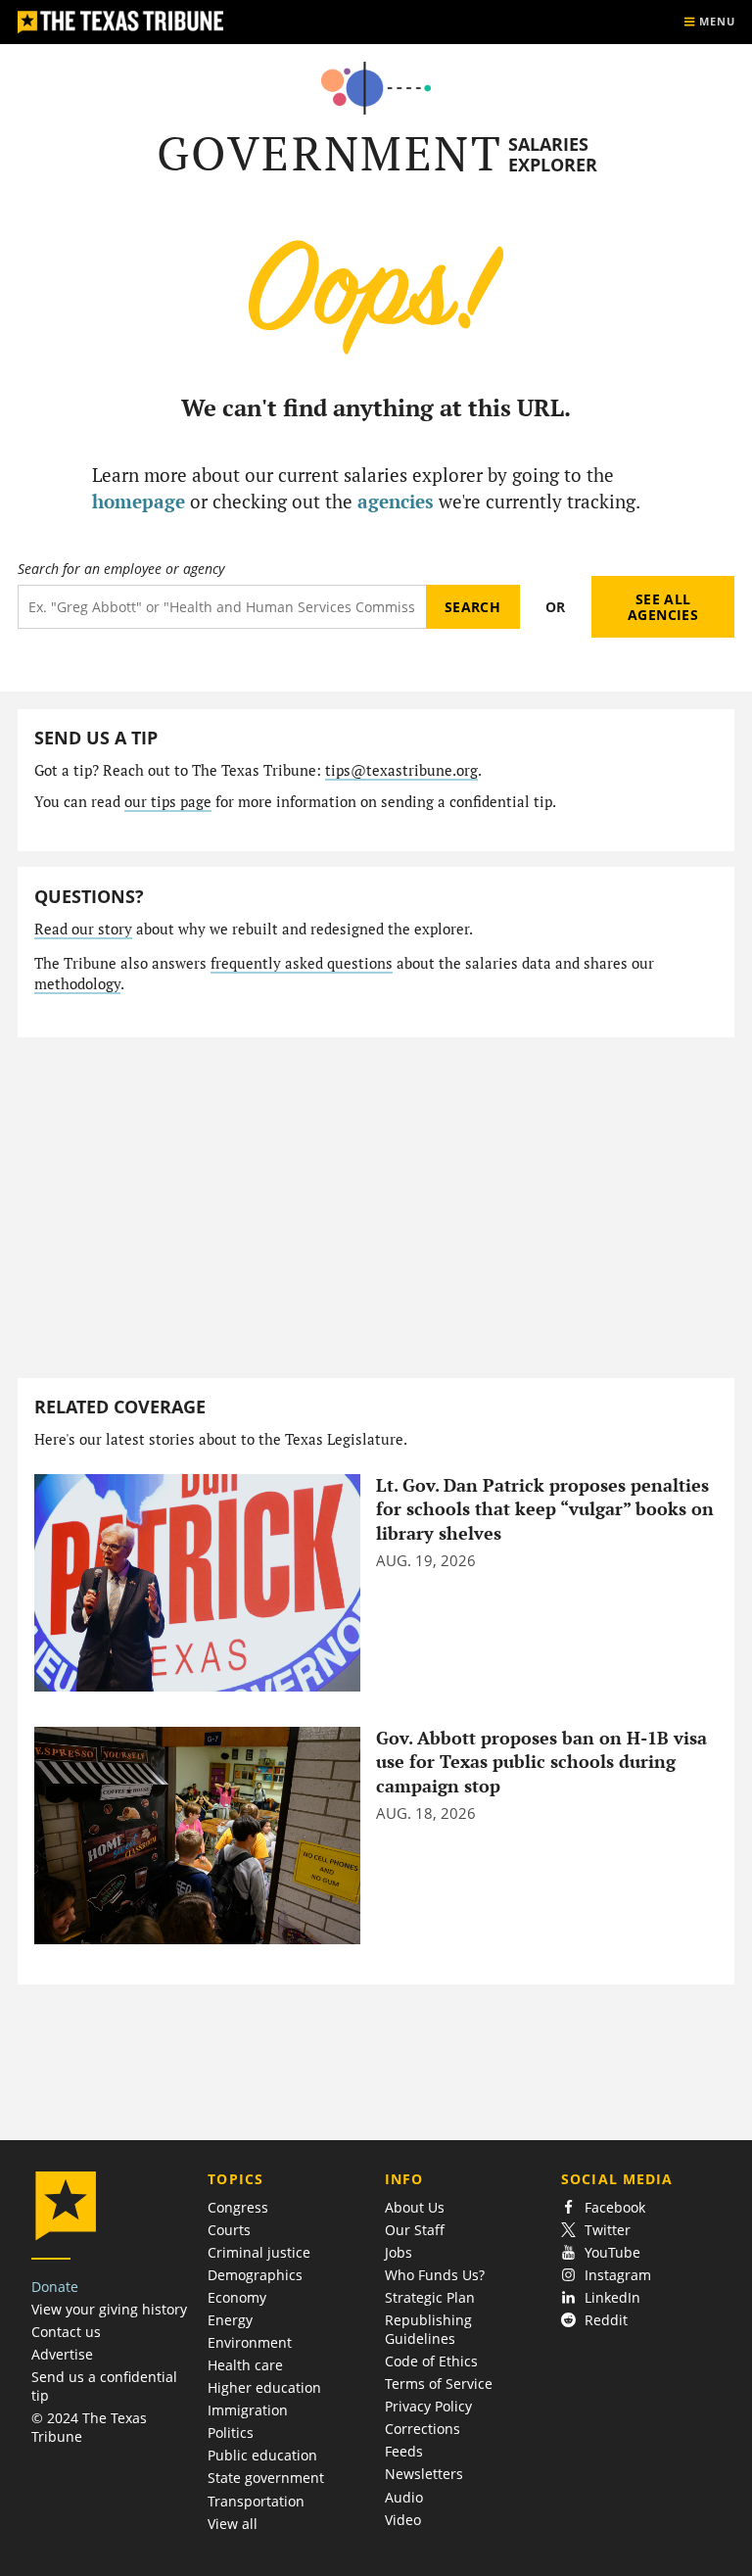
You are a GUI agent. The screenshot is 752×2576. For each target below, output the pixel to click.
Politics (231, 2433)
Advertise (62, 2354)
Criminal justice (259, 2252)
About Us (415, 2207)
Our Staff (415, 2230)
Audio (404, 2497)
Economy (237, 2297)
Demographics (255, 2275)
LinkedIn (612, 2297)
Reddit (606, 2320)
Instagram (618, 2275)
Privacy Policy (428, 2406)
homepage (139, 501)
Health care (245, 2365)
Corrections (423, 2429)
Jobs (399, 2252)
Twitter (608, 2230)
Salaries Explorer (553, 154)
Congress (238, 2207)
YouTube (612, 2252)
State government (266, 2478)
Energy (230, 2320)
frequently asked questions (302, 963)
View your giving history (109, 2309)
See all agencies (663, 607)
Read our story (83, 929)
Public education (262, 2455)
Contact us (66, 2332)
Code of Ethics (431, 2361)
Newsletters (424, 2474)
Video (403, 2520)
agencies (396, 501)
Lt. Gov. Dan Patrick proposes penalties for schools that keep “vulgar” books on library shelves (545, 1509)
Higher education (264, 2387)
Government (329, 153)
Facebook (615, 2207)
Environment (250, 2342)
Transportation (256, 2501)
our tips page (168, 802)
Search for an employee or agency (121, 569)
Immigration (248, 2410)
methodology (77, 984)
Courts (229, 2230)
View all (233, 2524)
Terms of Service (439, 2384)
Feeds (404, 2451)
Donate (55, 2287)
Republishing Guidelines (428, 2329)
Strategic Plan (430, 2297)
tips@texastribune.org (401, 770)
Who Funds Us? (435, 2275)
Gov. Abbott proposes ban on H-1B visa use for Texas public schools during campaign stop (541, 1762)
